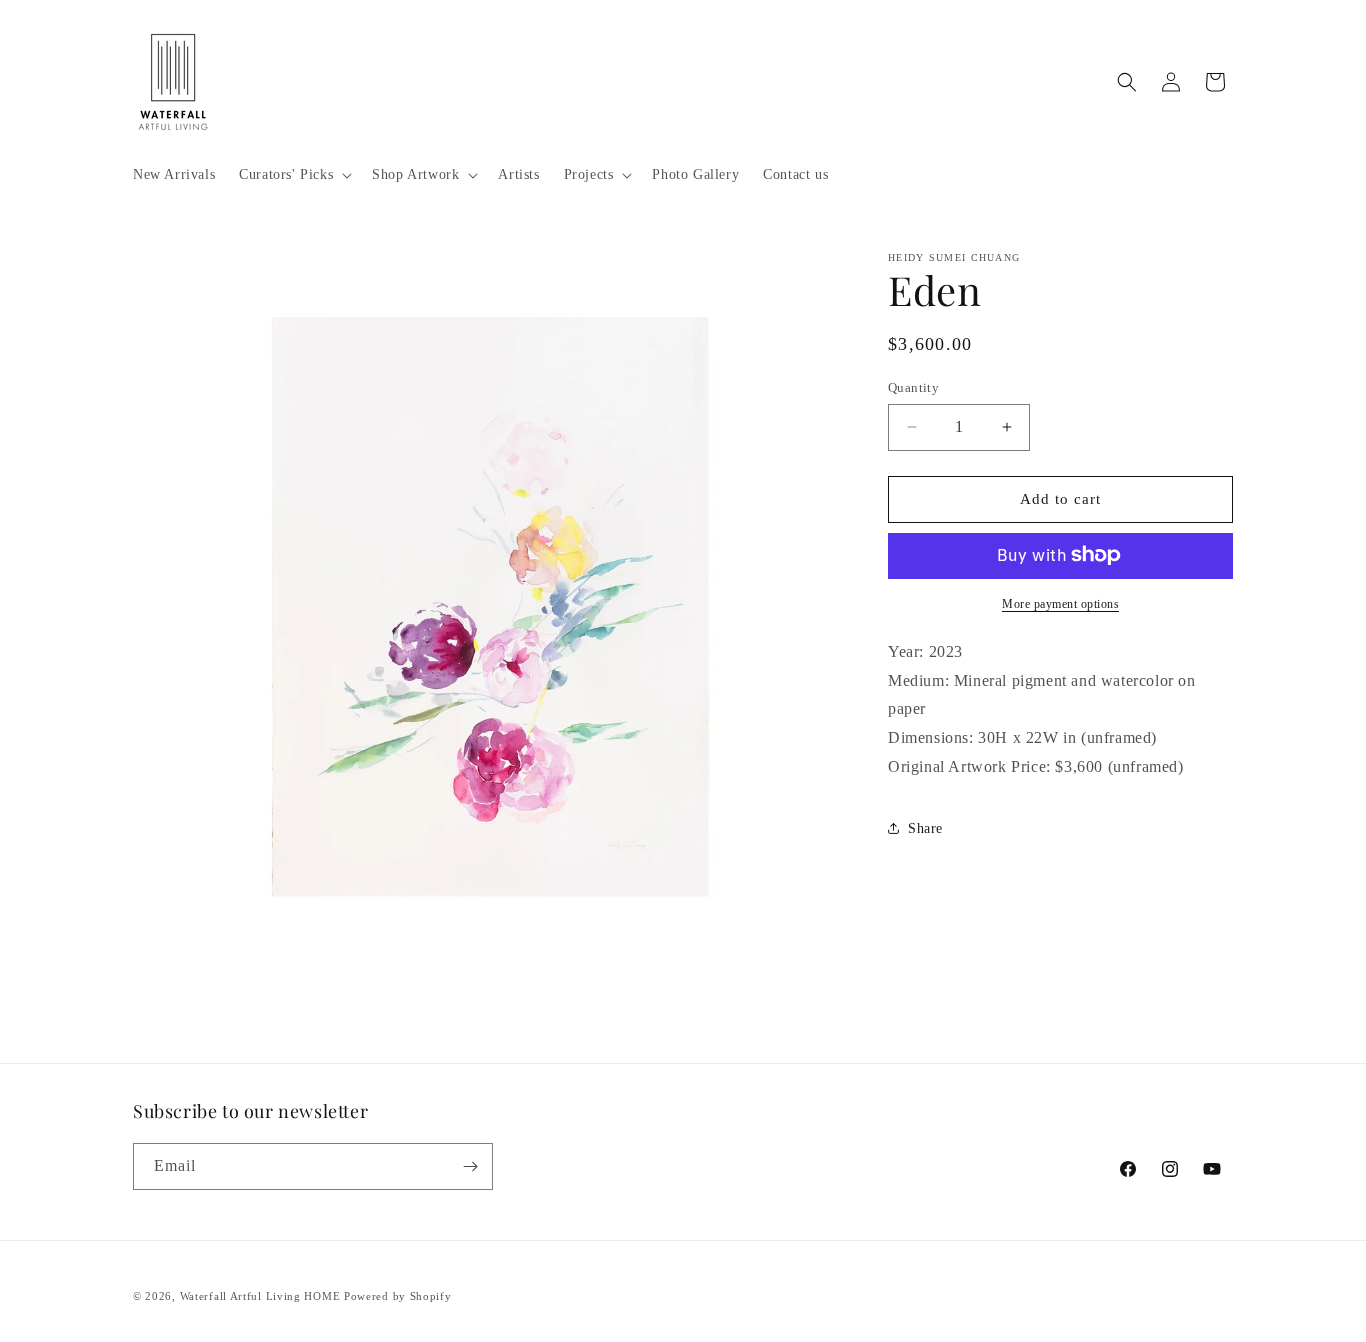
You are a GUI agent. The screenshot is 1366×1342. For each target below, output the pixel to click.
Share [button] (925, 828)
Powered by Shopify (398, 1296)
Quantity (913, 387)
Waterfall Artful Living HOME (260, 1296)
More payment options (1060, 603)
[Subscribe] (470, 1166)
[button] (293, 175)
